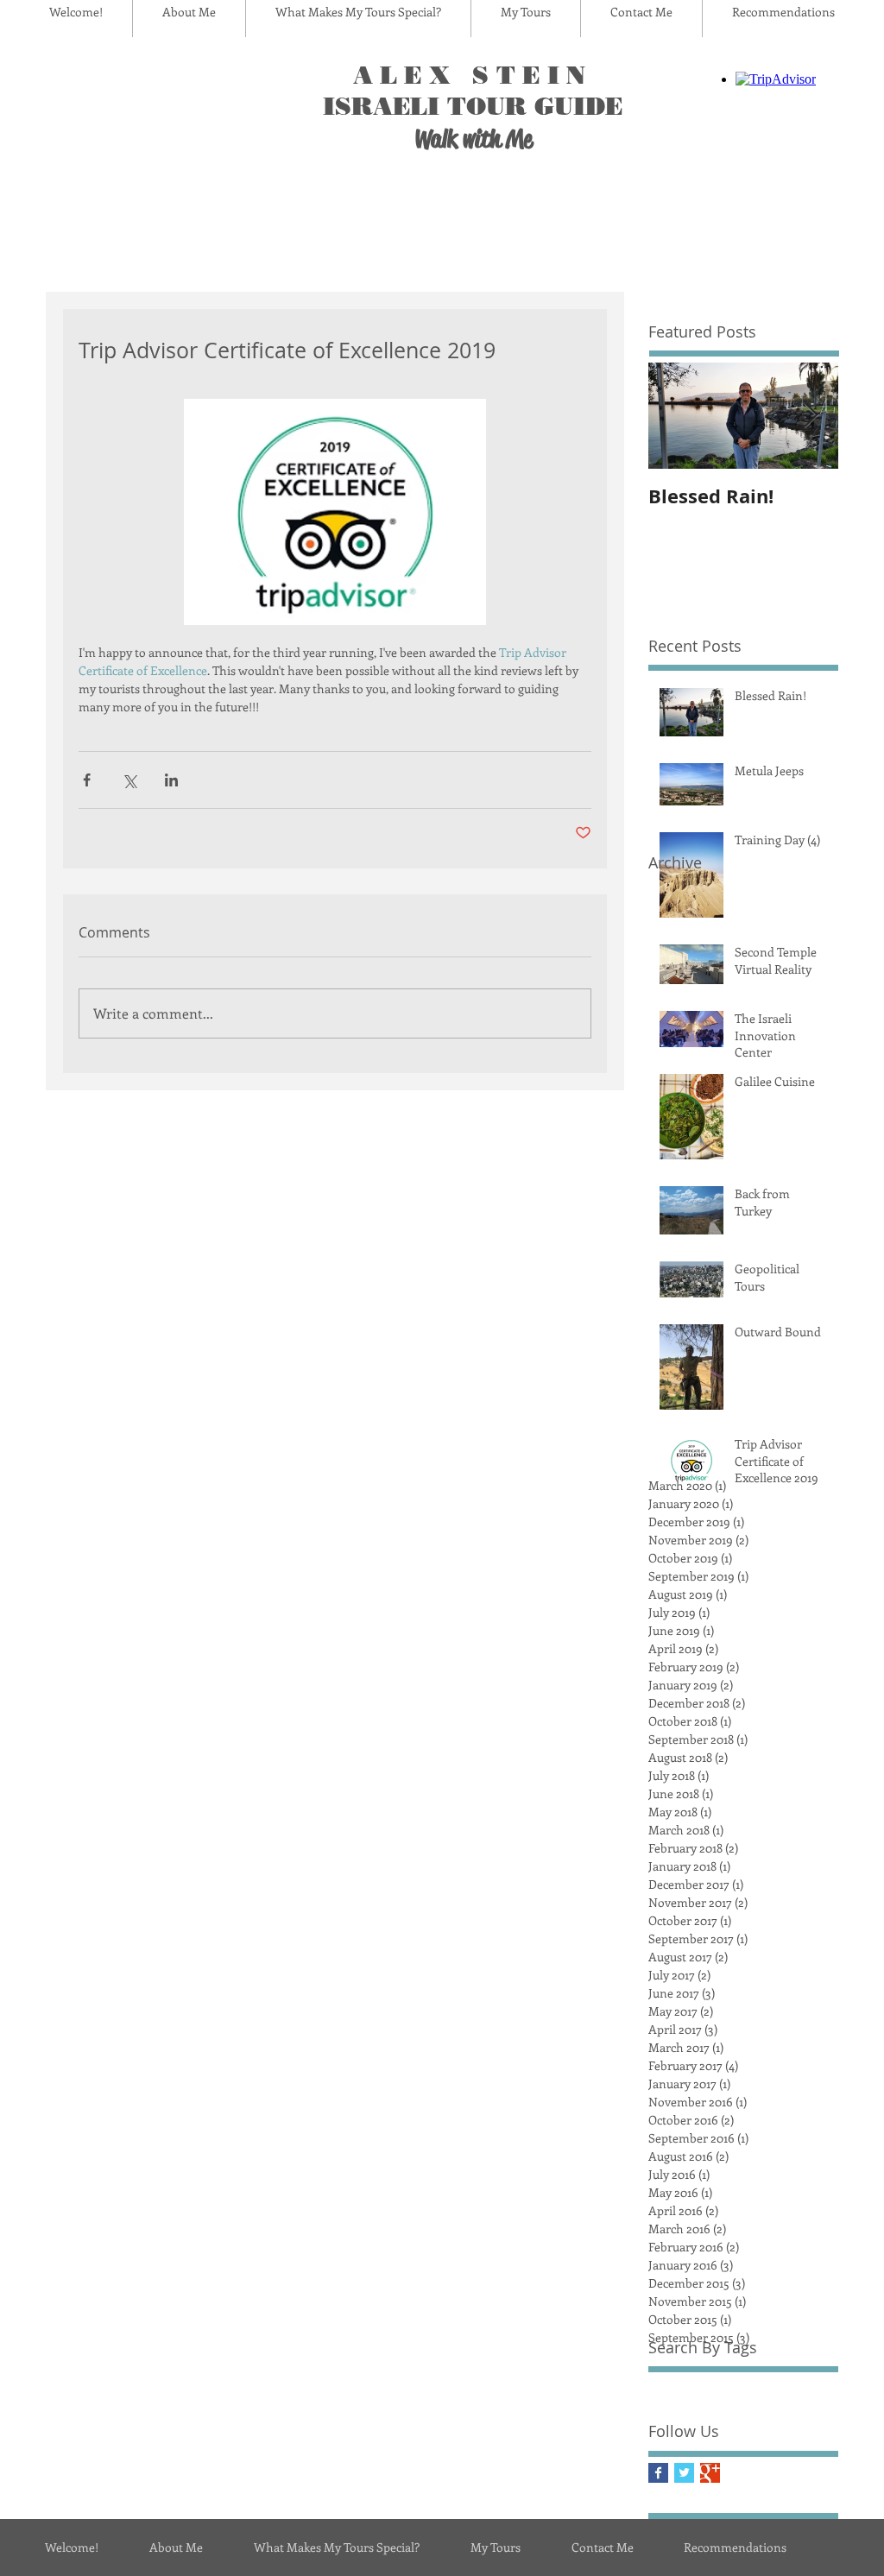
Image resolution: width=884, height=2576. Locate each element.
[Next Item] (811, 416)
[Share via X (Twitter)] (129, 780)
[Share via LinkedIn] (171, 780)
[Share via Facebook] (87, 780)
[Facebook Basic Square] (658, 2473)
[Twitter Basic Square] (684, 2473)
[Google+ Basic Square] (710, 2473)
